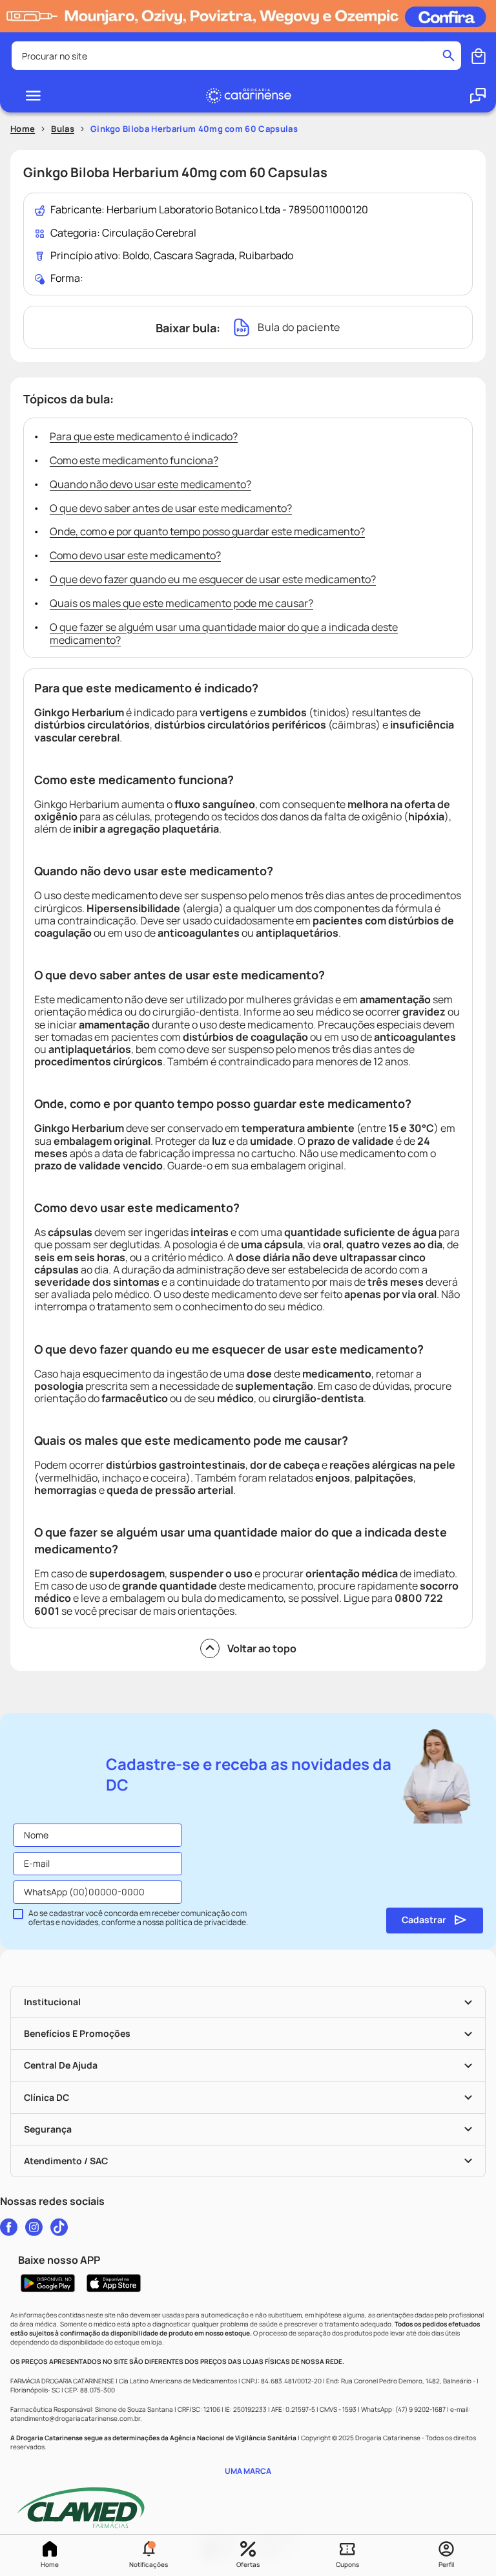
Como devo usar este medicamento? (135, 555)
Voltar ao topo (262, 1648)
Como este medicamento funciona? (134, 460)
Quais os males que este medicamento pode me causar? (181, 603)
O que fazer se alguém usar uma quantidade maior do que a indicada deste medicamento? (224, 634)
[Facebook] (9, 2227)
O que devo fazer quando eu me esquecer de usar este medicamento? (213, 579)
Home (50, 2564)
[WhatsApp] (478, 96)
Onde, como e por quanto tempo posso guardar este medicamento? (207, 531)
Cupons (347, 2564)
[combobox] (236, 56)
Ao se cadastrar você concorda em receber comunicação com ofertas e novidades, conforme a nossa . (138, 1918)
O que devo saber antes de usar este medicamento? (171, 508)
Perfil (446, 2564)
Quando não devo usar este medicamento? (150, 484)
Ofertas (248, 2564)
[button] (149, 2555)
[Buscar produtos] (449, 56)
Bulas (63, 129)
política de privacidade (206, 1922)
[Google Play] (48, 2283)
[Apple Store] (114, 2283)
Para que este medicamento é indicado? (144, 436)
